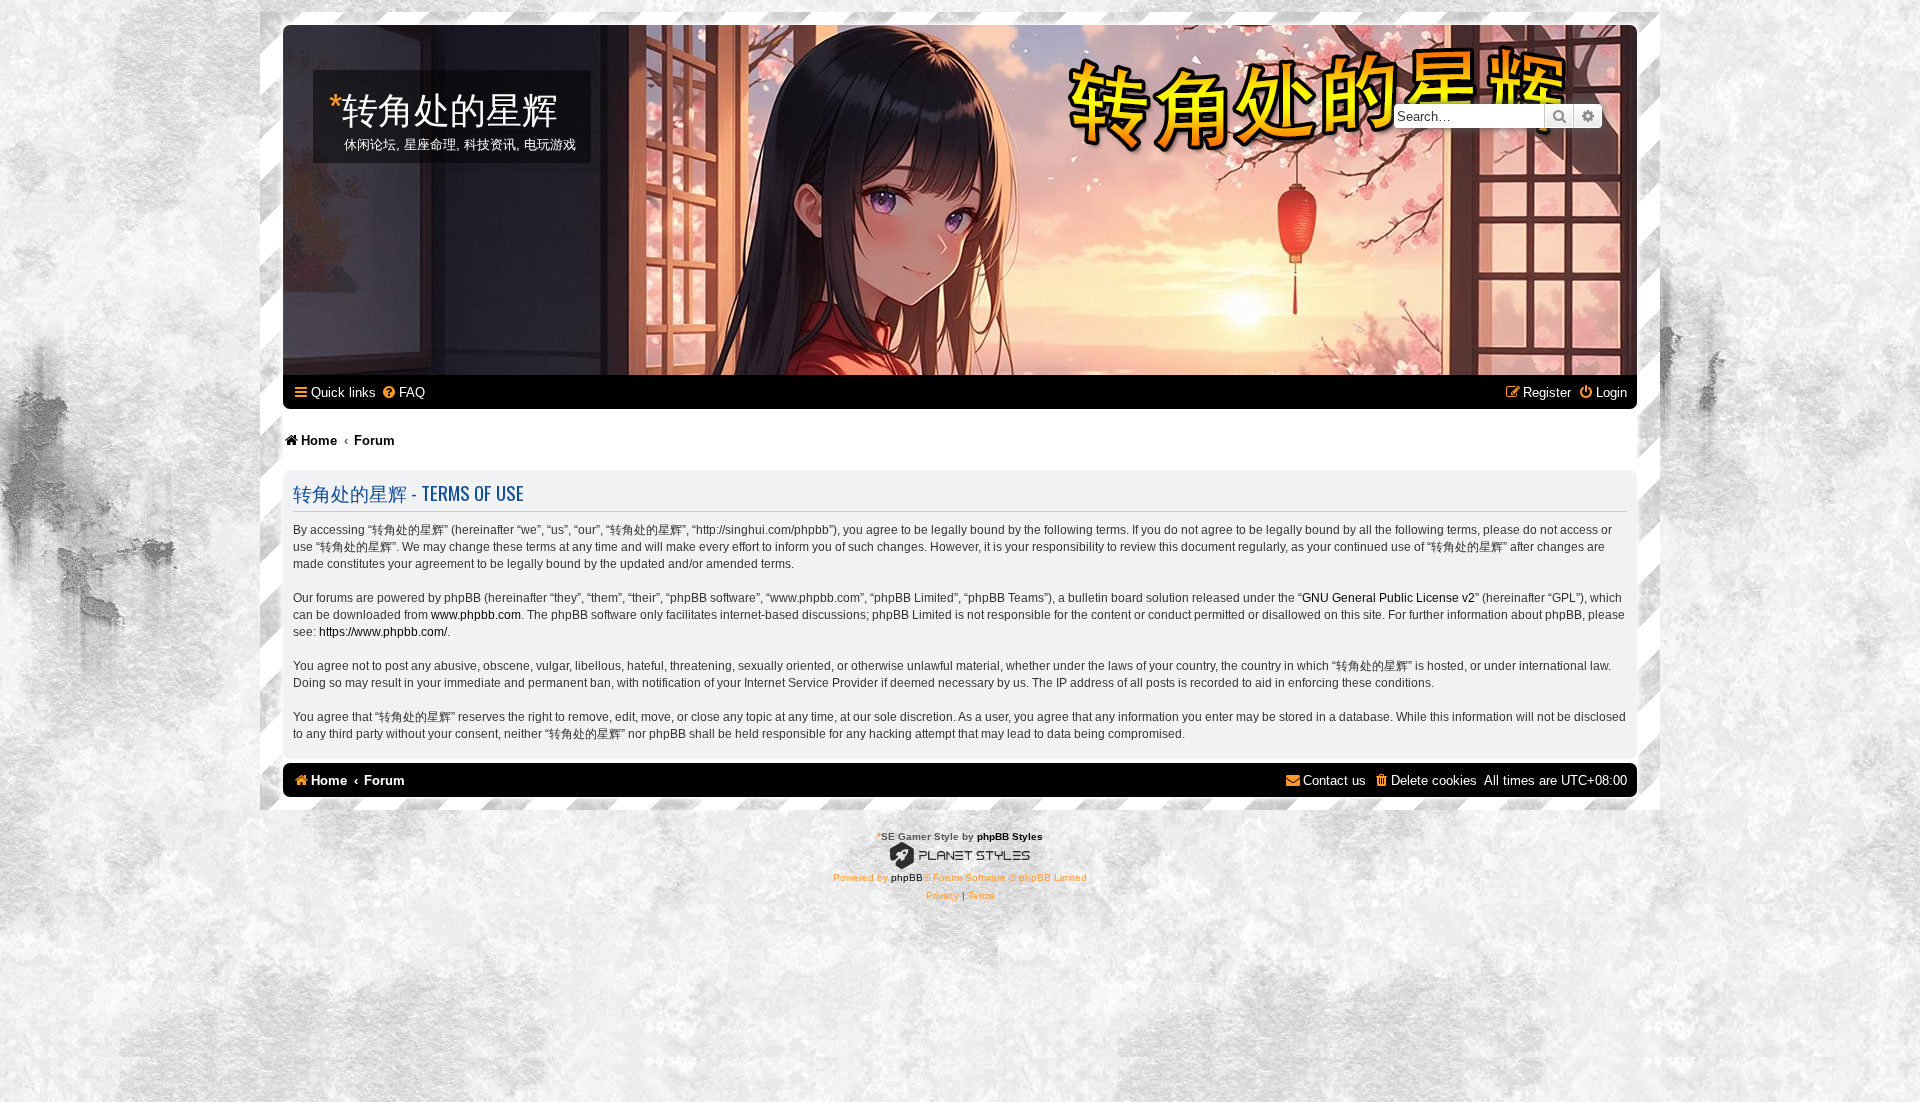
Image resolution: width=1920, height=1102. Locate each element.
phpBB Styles (1010, 836)
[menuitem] (403, 392)
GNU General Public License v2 (1388, 598)
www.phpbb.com (476, 615)
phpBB (907, 877)
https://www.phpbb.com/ (383, 632)
